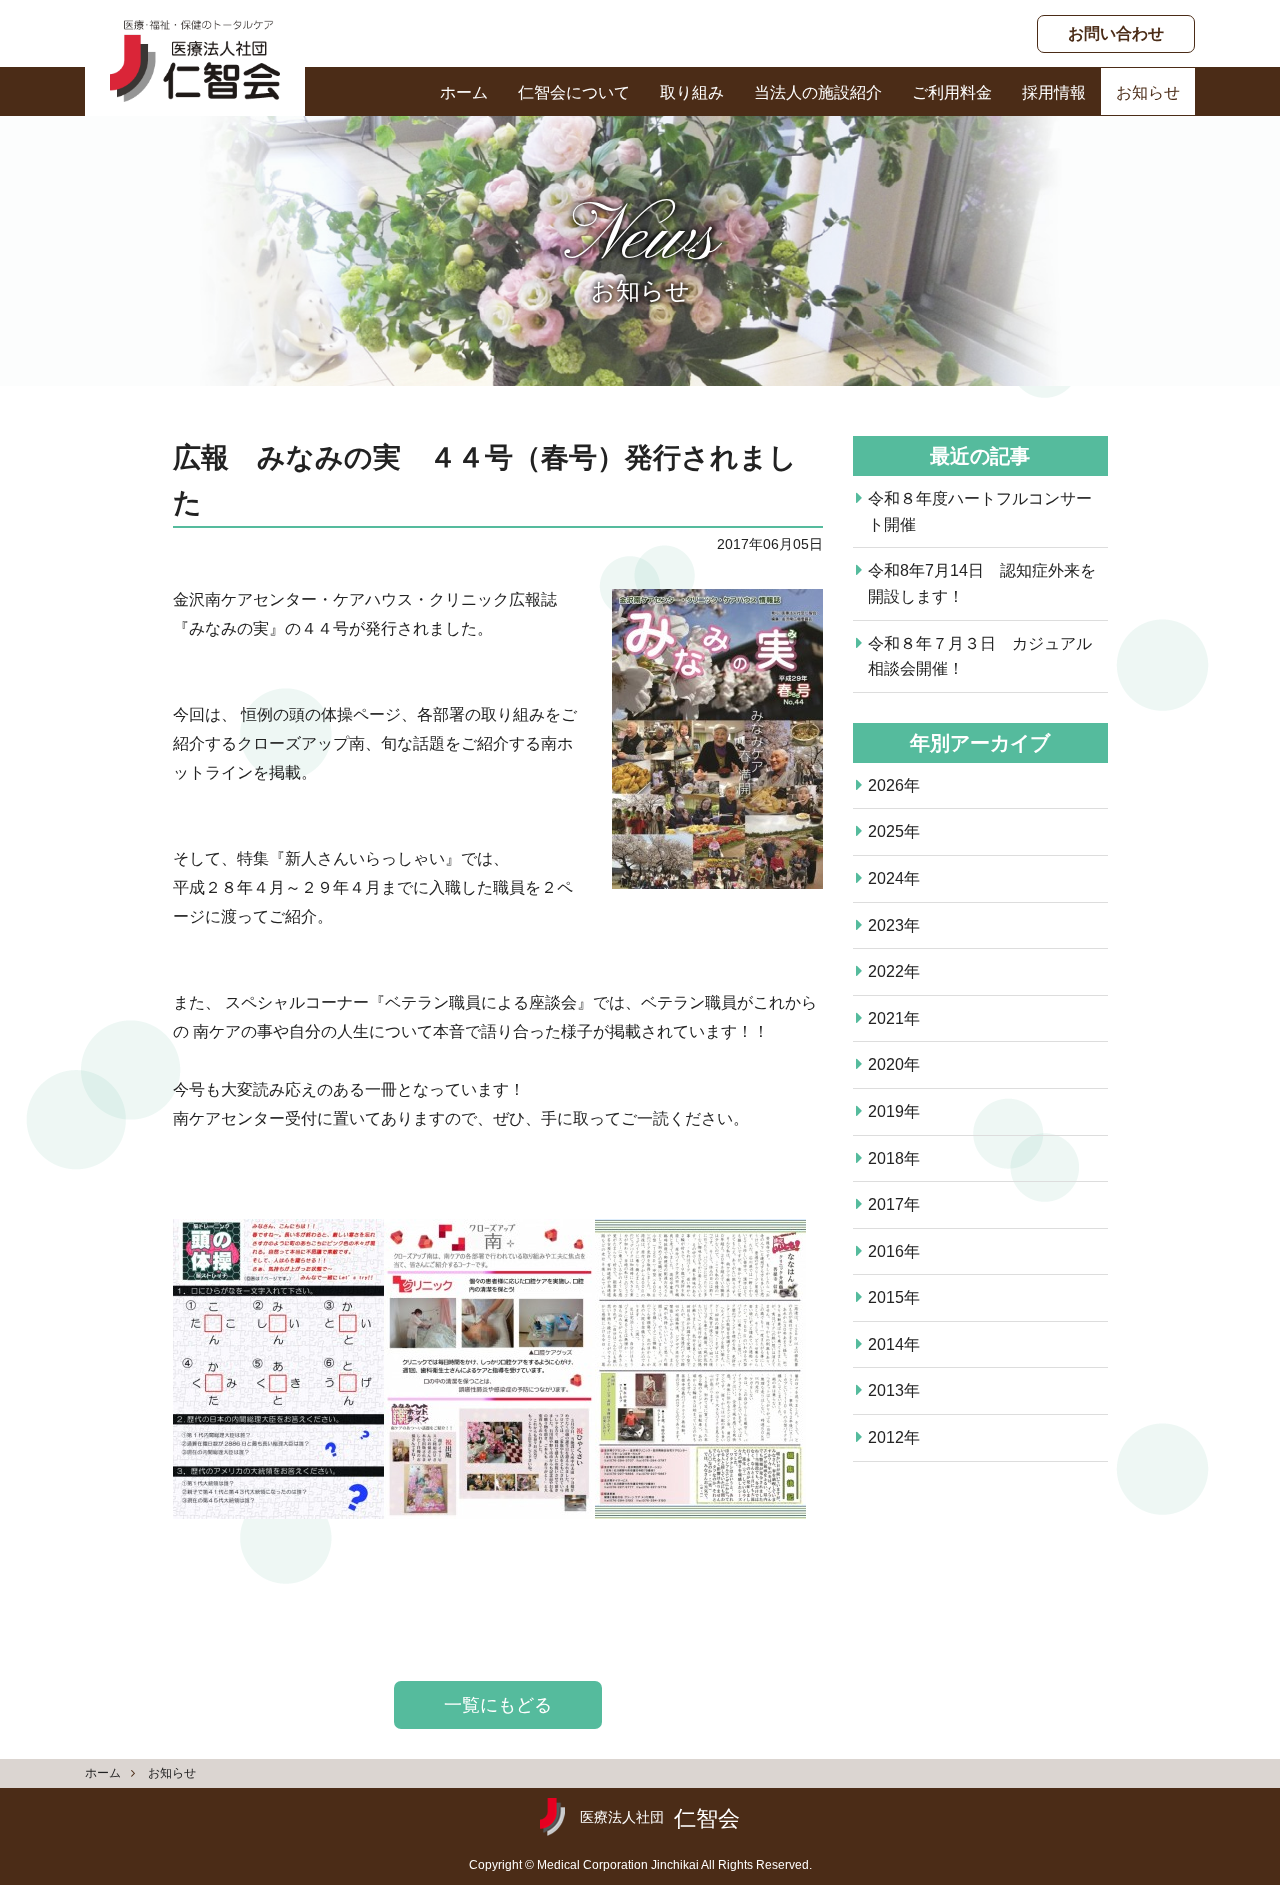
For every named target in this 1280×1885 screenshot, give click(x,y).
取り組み (692, 92)
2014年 (894, 1344)
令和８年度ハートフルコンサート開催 (980, 511)
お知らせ (1148, 92)
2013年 (894, 1390)
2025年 (894, 831)
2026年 (894, 785)
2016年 (894, 1251)
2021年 (894, 1018)
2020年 (894, 1064)
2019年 (894, 1111)
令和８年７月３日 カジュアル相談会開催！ (980, 656)
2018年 (894, 1158)
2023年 (894, 925)
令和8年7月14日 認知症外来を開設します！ (982, 583)
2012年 (894, 1437)
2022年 (894, 971)
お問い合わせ (1116, 33)
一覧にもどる (498, 1705)
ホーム (464, 92)
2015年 (894, 1297)
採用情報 (1054, 92)
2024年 (894, 878)
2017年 (894, 1204)
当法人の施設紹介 (818, 92)
